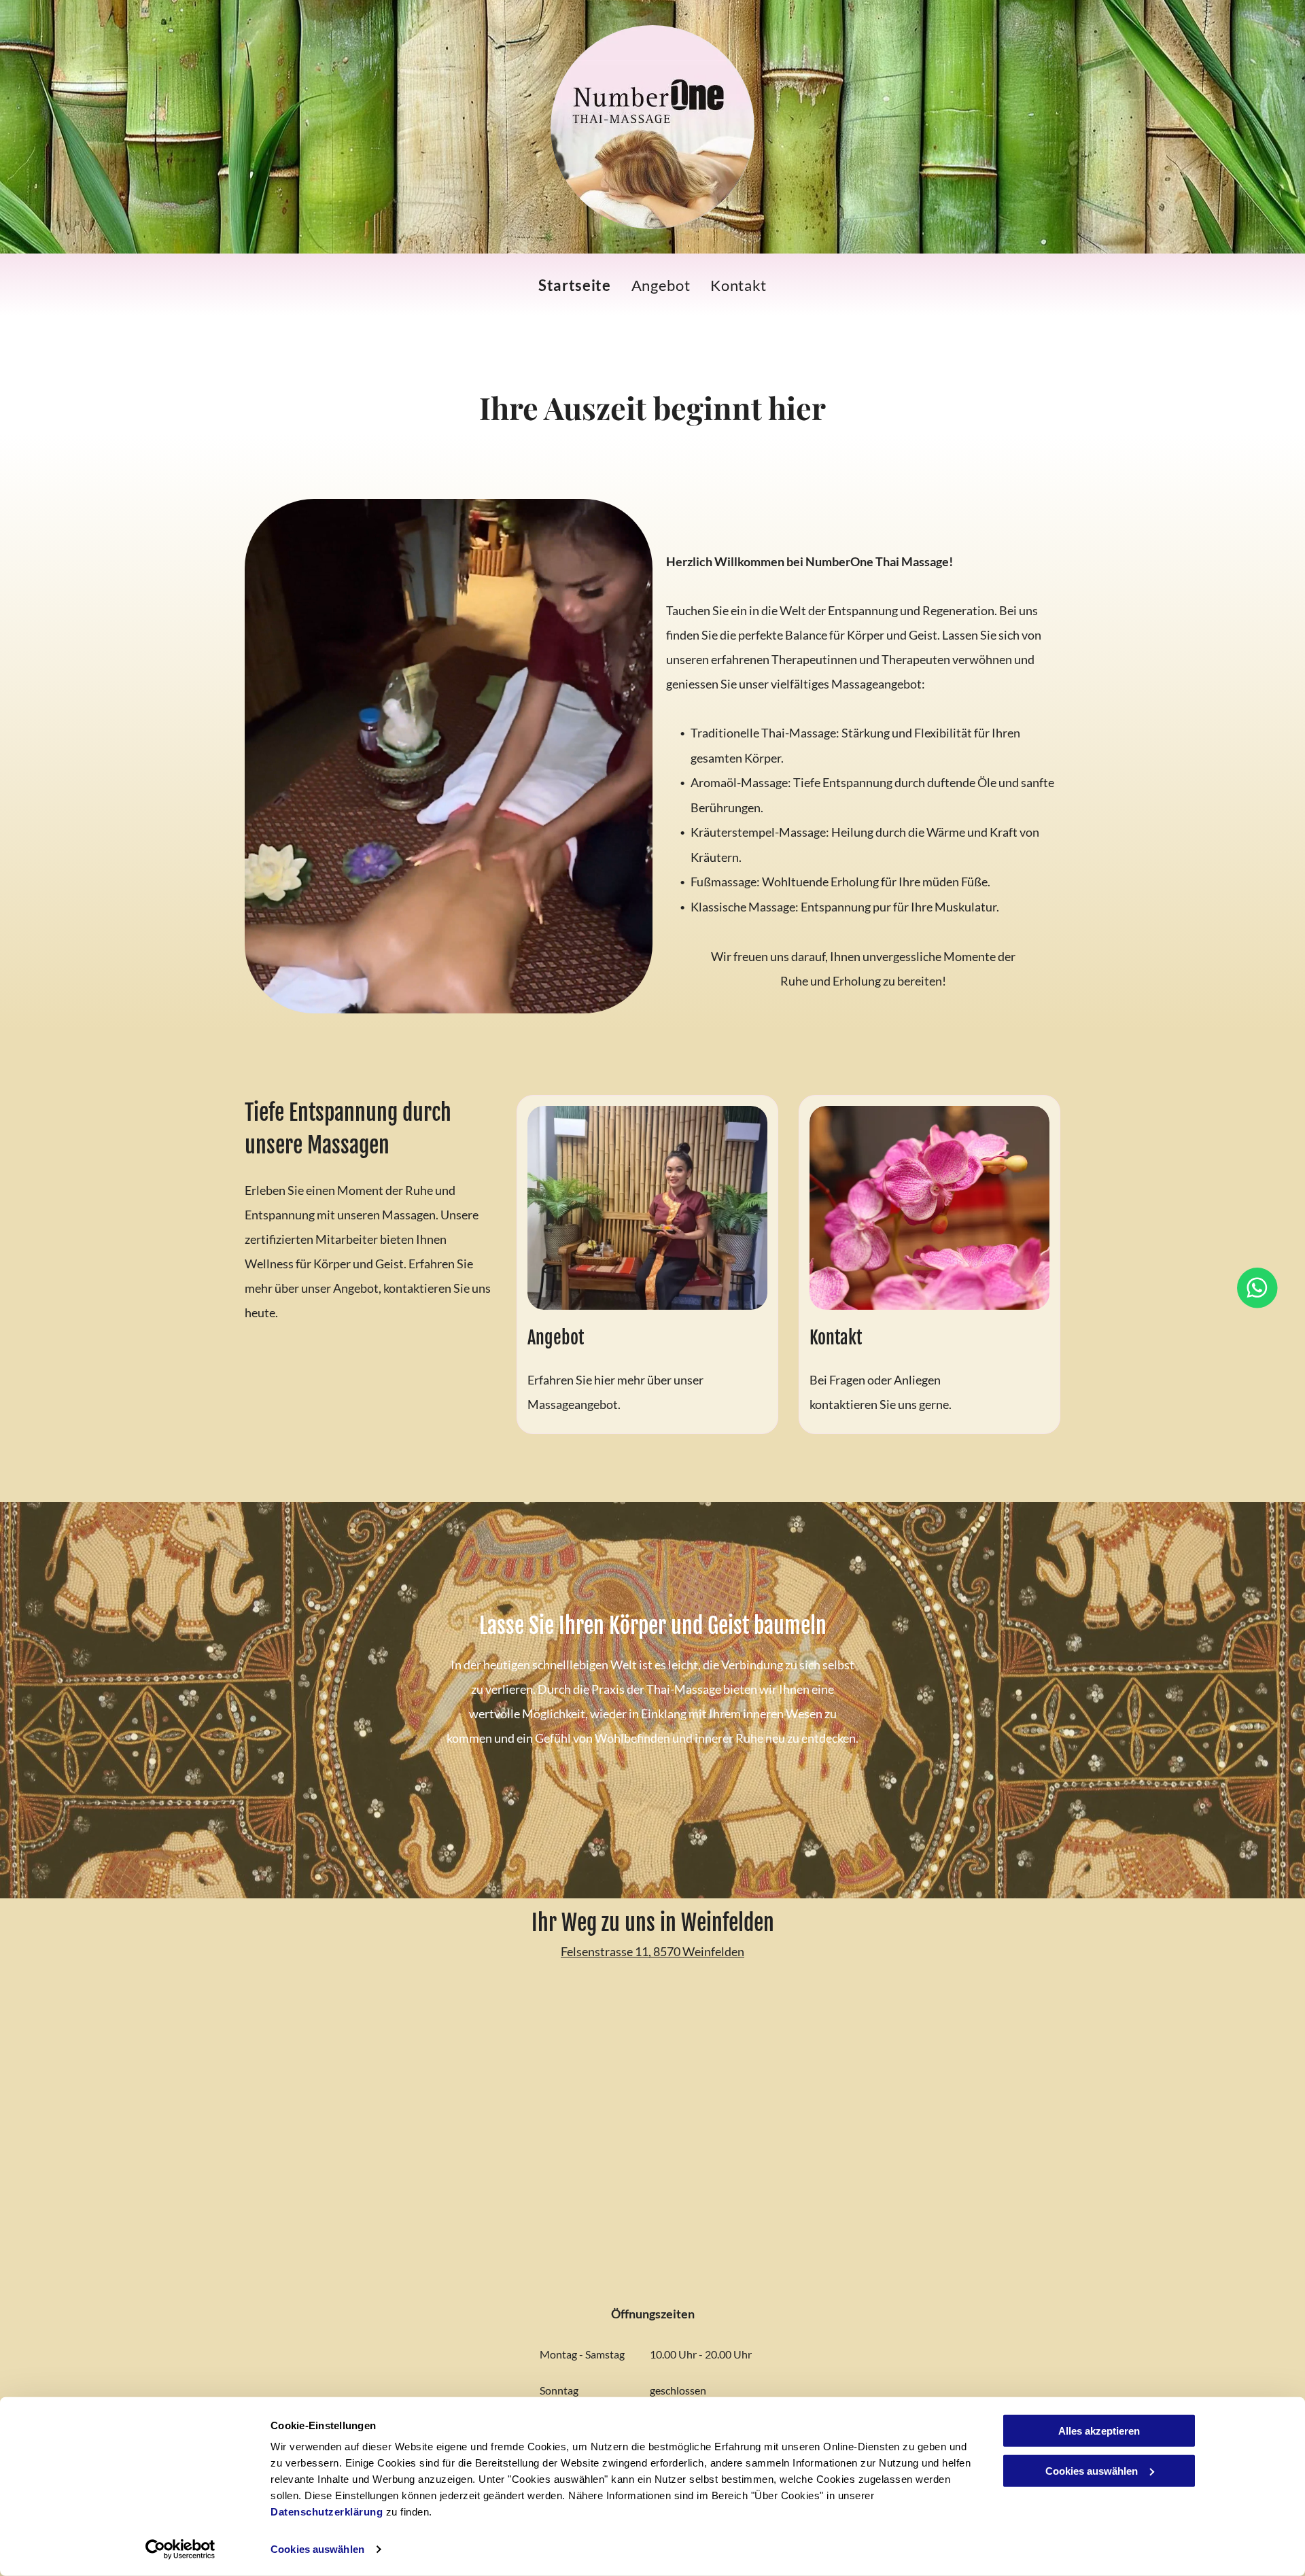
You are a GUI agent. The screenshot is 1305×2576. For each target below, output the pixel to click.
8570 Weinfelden (699, 1951)
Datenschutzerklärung (327, 2512)
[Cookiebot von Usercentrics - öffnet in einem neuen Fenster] (180, 2549)
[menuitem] (575, 285)
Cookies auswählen (317, 2549)
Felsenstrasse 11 (605, 1951)
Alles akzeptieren (1099, 2431)
